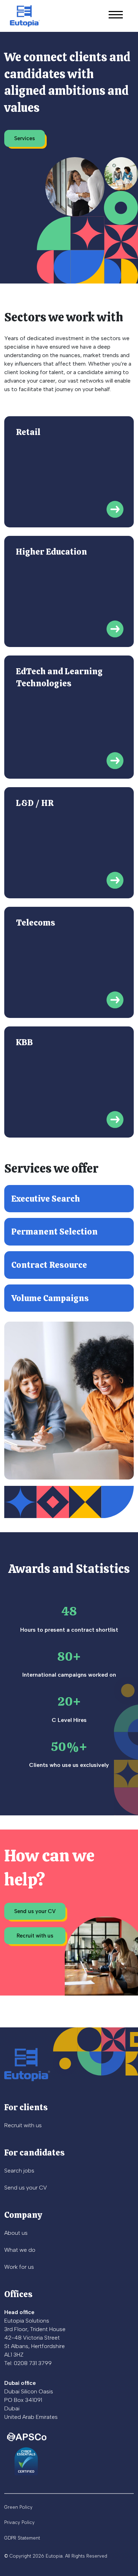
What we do (20, 2250)
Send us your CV (35, 1911)
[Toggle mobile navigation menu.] (116, 16)
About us (16, 2233)
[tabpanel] (69, 781)
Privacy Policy (19, 2522)
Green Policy (18, 2507)
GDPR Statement (22, 2538)
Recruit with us (35, 1936)
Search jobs (19, 2171)
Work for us (19, 2267)
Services (25, 138)
